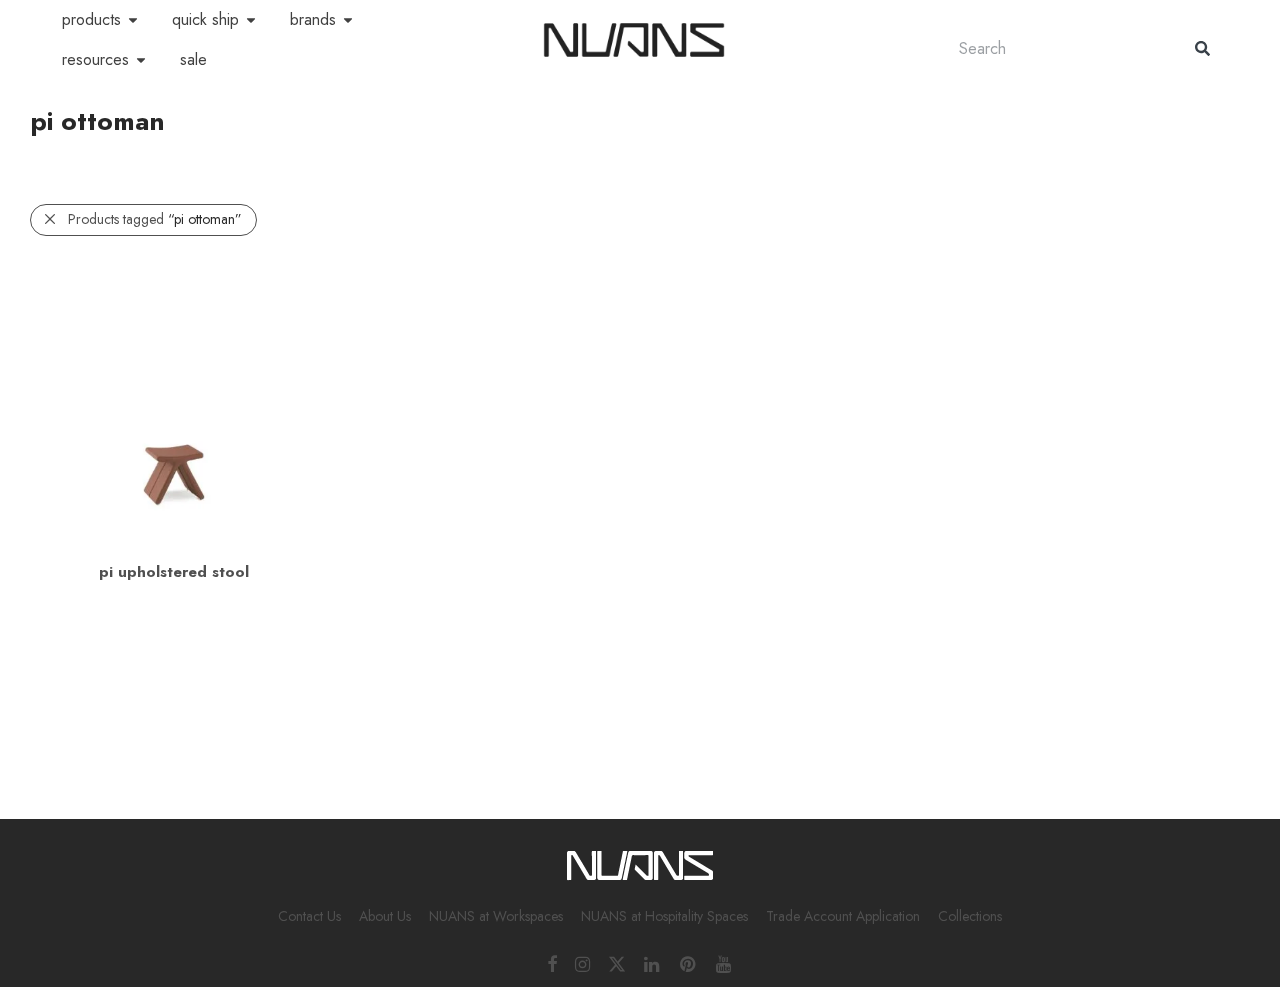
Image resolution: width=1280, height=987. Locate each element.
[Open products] (133, 20)
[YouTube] (725, 963)
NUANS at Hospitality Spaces (664, 916)
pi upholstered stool (174, 572)
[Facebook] (552, 963)
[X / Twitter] (617, 963)
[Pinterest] (689, 963)
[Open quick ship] (251, 20)
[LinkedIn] (653, 963)
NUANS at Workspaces (496, 916)
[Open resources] (141, 60)
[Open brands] (348, 20)
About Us (385, 916)
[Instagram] (582, 963)
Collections (970, 916)
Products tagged (155, 219)
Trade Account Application (843, 916)
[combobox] (1057, 48)
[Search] (1202, 48)
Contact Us (309, 916)
